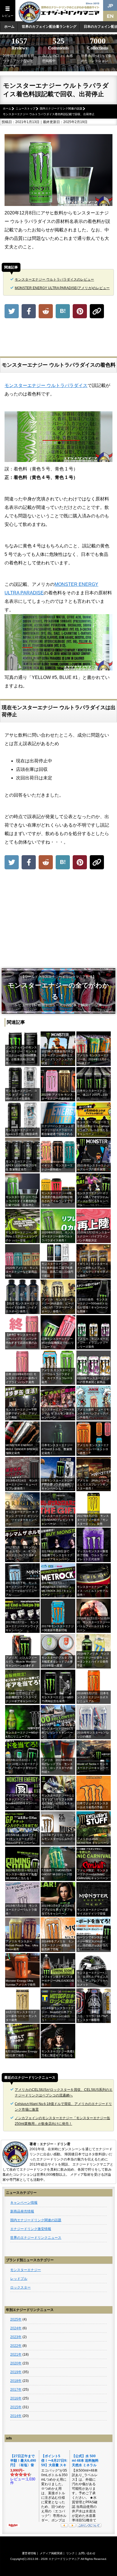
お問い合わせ (87, 2553)
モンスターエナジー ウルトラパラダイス (46, 385)
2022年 (16, 2346)
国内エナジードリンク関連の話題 (36, 2220)
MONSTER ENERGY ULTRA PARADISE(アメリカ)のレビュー (62, 288)
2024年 (16, 2328)
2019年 (16, 2372)
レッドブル (19, 2279)
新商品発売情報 (22, 2211)
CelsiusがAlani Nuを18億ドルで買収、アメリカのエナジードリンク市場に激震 (63, 2107)
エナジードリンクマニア (64, 2559)
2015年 (16, 2407)
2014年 (16, 2416)
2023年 (16, 2337)
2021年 (16, 2354)
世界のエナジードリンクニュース (36, 2238)
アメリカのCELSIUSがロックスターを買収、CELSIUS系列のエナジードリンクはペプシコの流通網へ (64, 2093)
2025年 (16, 2319)
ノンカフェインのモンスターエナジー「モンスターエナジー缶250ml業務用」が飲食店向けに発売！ (62, 2121)
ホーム (9, 27)
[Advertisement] (58, 338)
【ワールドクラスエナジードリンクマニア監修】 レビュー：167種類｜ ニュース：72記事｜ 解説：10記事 (58, 991)
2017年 (16, 2390)
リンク (70, 2553)
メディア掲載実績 (51, 2553)
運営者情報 (29, 2553)
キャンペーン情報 (24, 2203)
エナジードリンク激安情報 (31, 2229)
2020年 (16, 2363)
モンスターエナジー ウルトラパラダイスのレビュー (54, 279)
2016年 (16, 2398)
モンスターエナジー (26, 2270)
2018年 (16, 2381)
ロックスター (20, 2287)
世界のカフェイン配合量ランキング (49, 27)
